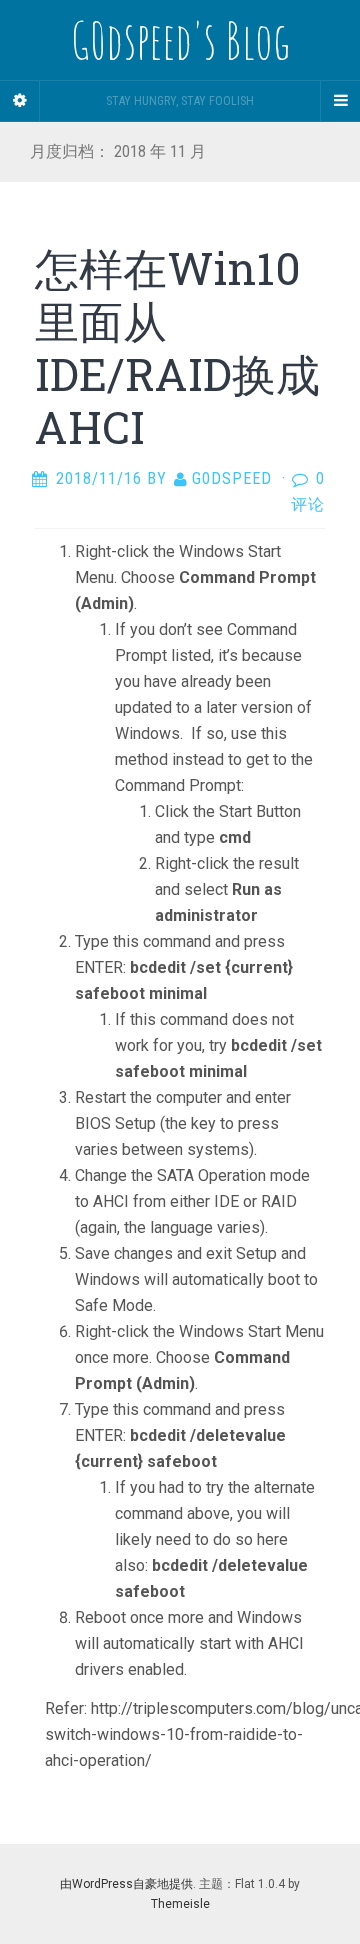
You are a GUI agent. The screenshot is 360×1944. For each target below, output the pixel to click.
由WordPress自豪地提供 (126, 1884)
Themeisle (180, 1904)
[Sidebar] (20, 101)
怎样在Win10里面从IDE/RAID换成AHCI (177, 347)
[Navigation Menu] (340, 101)
